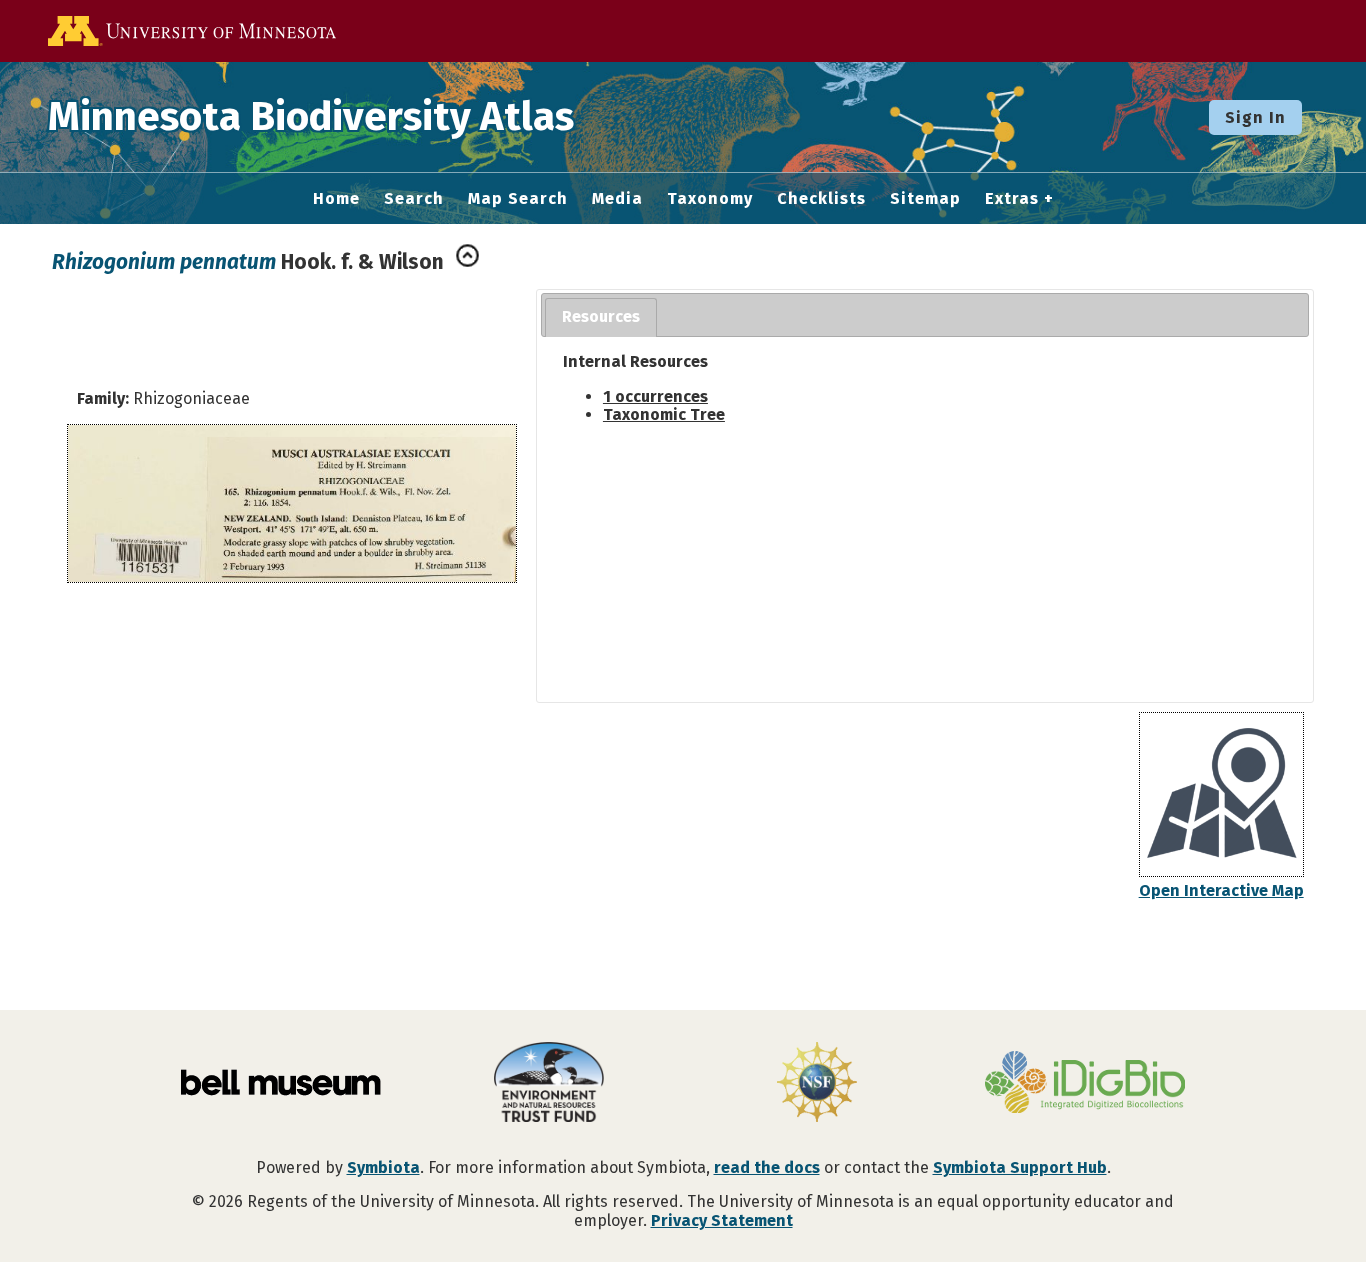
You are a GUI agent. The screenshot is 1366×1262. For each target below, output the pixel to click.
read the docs (767, 1167)
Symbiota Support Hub (1020, 1167)
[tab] (601, 317)
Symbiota (383, 1167)
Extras (1012, 199)
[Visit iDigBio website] (1085, 1084)
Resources (601, 316)
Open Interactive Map (1221, 890)
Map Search (518, 199)
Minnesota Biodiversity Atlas (311, 117)
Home (336, 199)
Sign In (1255, 117)
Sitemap (925, 199)
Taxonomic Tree (664, 414)
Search (414, 199)
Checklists (821, 199)
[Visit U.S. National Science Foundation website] (817, 1084)
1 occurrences (655, 396)
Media (617, 199)
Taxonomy (710, 199)
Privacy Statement (722, 1220)
